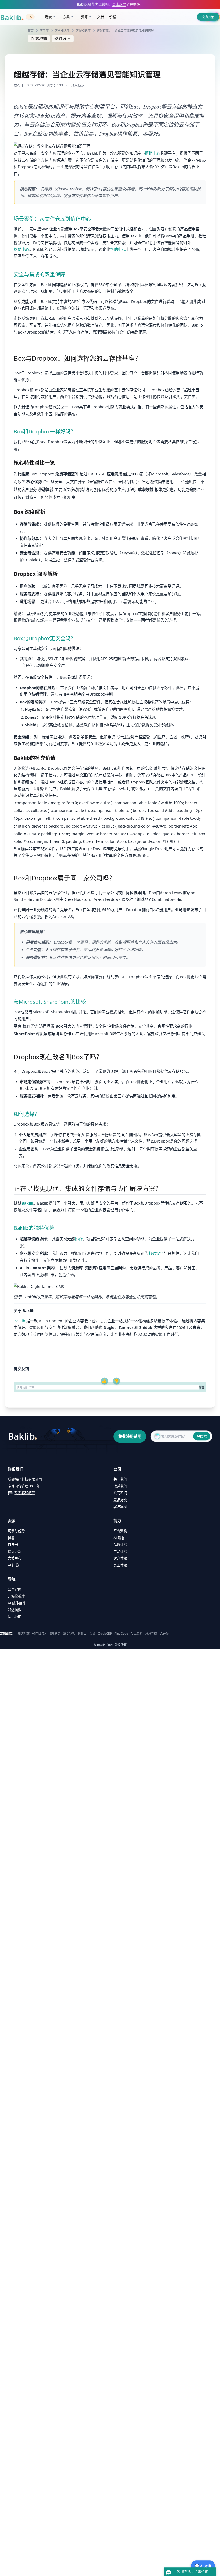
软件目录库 (40, 1633)
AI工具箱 (137, 1633)
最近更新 (15, 1551)
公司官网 (15, 1589)
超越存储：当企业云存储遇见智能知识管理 (125, 30)
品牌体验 (120, 1544)
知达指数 (15, 1610)
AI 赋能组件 (17, 1603)
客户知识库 (62, 30)
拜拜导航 (151, 1633)
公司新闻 (120, 1493)
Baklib (27, 1203)
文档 (101, 17)
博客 (11, 1538)
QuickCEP (105, 1633)
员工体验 (120, 1565)
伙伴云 (82, 1633)
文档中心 (15, 1558)
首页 (31, 30)
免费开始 (208, 17)
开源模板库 (16, 1596)
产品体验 (120, 1551)
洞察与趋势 (16, 1531)
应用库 (44, 30)
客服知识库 (83, 30)
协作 (79, 1239)
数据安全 (156, 1253)
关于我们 (120, 1479)
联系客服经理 (25, 1493)
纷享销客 (69, 1633)
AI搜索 (202, 1436)
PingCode (121, 1633)
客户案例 (120, 1507)
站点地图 (15, 1617)
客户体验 (120, 1558)
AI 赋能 (119, 1538)
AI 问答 (13, 1565)
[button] (63, 39)
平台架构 (120, 1531)
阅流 (92, 1633)
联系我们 (120, 1486)
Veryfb (164, 1633)
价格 (113, 17)
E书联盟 (55, 1633)
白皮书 (13, 1544)
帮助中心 (153, 153)
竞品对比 (120, 1500)
